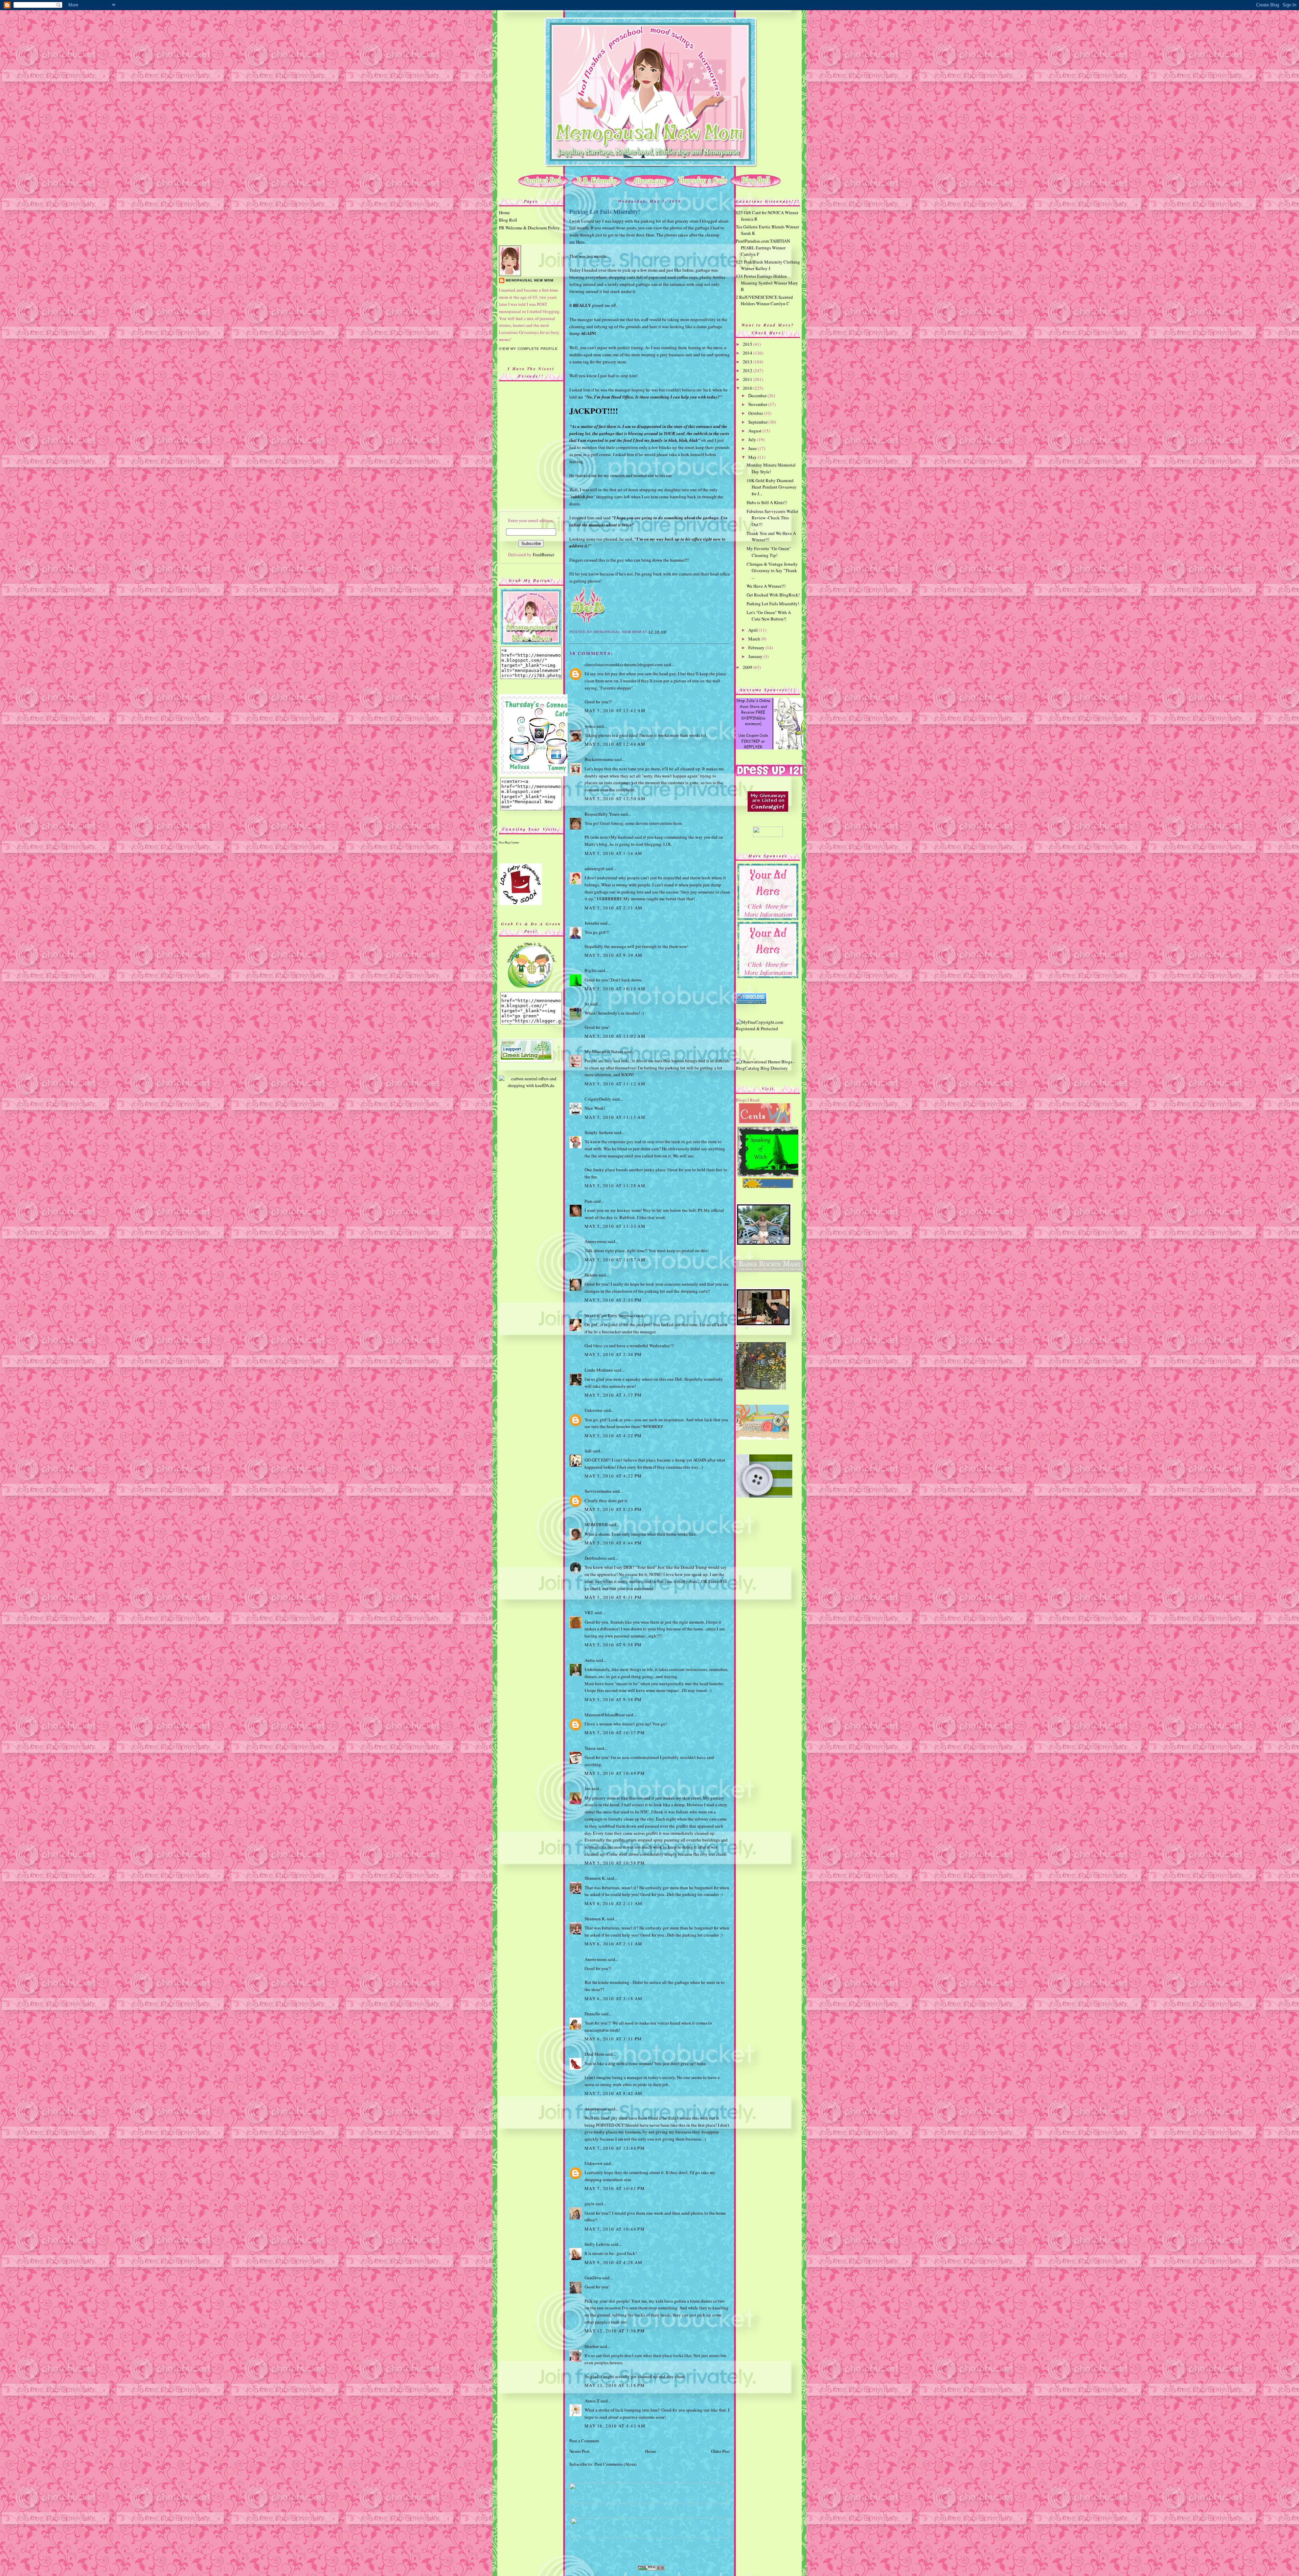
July (753, 439)
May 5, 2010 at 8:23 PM (613, 1509)
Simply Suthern (599, 1132)
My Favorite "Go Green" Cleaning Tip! (769, 552)
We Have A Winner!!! (766, 586)
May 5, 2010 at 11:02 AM (615, 1036)
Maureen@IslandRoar (605, 1715)
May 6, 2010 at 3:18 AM (614, 1998)
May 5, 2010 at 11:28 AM (615, 1185)
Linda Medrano (599, 1370)
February (757, 648)
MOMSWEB (596, 1524)
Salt (588, 1451)
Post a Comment (584, 2441)
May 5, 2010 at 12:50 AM (615, 798)
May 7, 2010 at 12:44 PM (615, 2148)
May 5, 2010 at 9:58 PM (613, 1645)
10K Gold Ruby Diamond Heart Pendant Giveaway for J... (772, 487)
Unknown (594, 1410)
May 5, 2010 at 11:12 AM (615, 1084)
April (754, 630)
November (758, 404)
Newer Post (579, 2451)
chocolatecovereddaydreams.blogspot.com (624, 664)
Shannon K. (595, 1878)
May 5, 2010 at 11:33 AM (615, 1226)
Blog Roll (508, 220)
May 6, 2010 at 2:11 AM (614, 1903)
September (758, 422)
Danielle (592, 2014)
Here (650, 235)
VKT (589, 1612)
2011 (748, 379)
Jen (588, 1788)
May (753, 457)
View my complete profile (528, 349)
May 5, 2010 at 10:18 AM (615, 989)
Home (504, 212)
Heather (592, 2346)
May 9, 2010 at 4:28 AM (614, 2262)
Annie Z (592, 2401)
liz (587, 1004)
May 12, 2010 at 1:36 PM (615, 2331)
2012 (748, 370)
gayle (590, 2204)
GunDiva (593, 2278)
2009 (748, 667)
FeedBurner (543, 555)
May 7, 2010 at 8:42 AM (614, 2093)
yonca (590, 726)
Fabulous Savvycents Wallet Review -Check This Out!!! (772, 518)
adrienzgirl (595, 868)
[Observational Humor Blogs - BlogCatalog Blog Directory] (768, 1068)
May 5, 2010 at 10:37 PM (615, 1733)
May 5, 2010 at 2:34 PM (613, 1354)
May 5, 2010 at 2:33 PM (613, 1300)
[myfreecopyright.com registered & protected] (768, 1029)
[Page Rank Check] (651, 2569)
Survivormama (598, 1491)
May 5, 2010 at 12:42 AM (615, 710)
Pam (588, 1201)
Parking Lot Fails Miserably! (605, 211)
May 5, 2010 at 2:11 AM (614, 908)
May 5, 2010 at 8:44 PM (613, 1543)
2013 (748, 362)
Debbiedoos (596, 1558)
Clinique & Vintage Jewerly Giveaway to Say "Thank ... (772, 571)
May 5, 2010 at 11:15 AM (615, 1117)
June (753, 448)
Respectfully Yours (602, 814)
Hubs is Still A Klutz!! (767, 502)
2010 (748, 388)
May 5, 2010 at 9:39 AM (614, 955)
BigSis (591, 970)
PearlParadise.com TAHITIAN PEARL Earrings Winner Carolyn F (763, 247)
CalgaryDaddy (598, 1099)
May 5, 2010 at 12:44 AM (615, 744)
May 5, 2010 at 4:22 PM (613, 1436)
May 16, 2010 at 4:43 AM (615, 2426)
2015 (748, 344)
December (758, 396)
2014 (748, 353)
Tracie (590, 1748)
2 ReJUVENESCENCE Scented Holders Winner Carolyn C (764, 300)
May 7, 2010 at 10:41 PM (615, 2188)
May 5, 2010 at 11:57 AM (615, 1260)
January (756, 656)
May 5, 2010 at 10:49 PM (615, 1773)
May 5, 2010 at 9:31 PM (613, 1597)
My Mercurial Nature (604, 1052)
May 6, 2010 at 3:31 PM (613, 2039)
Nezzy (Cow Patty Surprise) (610, 1315)
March (755, 639)
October (756, 413)
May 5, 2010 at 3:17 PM (613, 1395)
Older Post (721, 2451)
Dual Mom (594, 2054)
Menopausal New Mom (530, 280)
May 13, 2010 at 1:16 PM (615, 2385)
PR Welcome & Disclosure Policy (529, 228)
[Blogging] (768, 1123)
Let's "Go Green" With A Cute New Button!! (769, 616)
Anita (590, 1660)
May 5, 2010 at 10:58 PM (615, 1863)
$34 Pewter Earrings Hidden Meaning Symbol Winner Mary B (767, 283)
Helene (591, 1275)
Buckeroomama (599, 759)
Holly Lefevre (597, 2244)
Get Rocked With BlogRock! (773, 595)
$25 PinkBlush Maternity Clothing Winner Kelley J (768, 265)
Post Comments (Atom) (616, 2464)
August (755, 431)
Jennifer (592, 923)
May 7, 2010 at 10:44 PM (615, 2229)
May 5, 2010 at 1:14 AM (614, 853)
